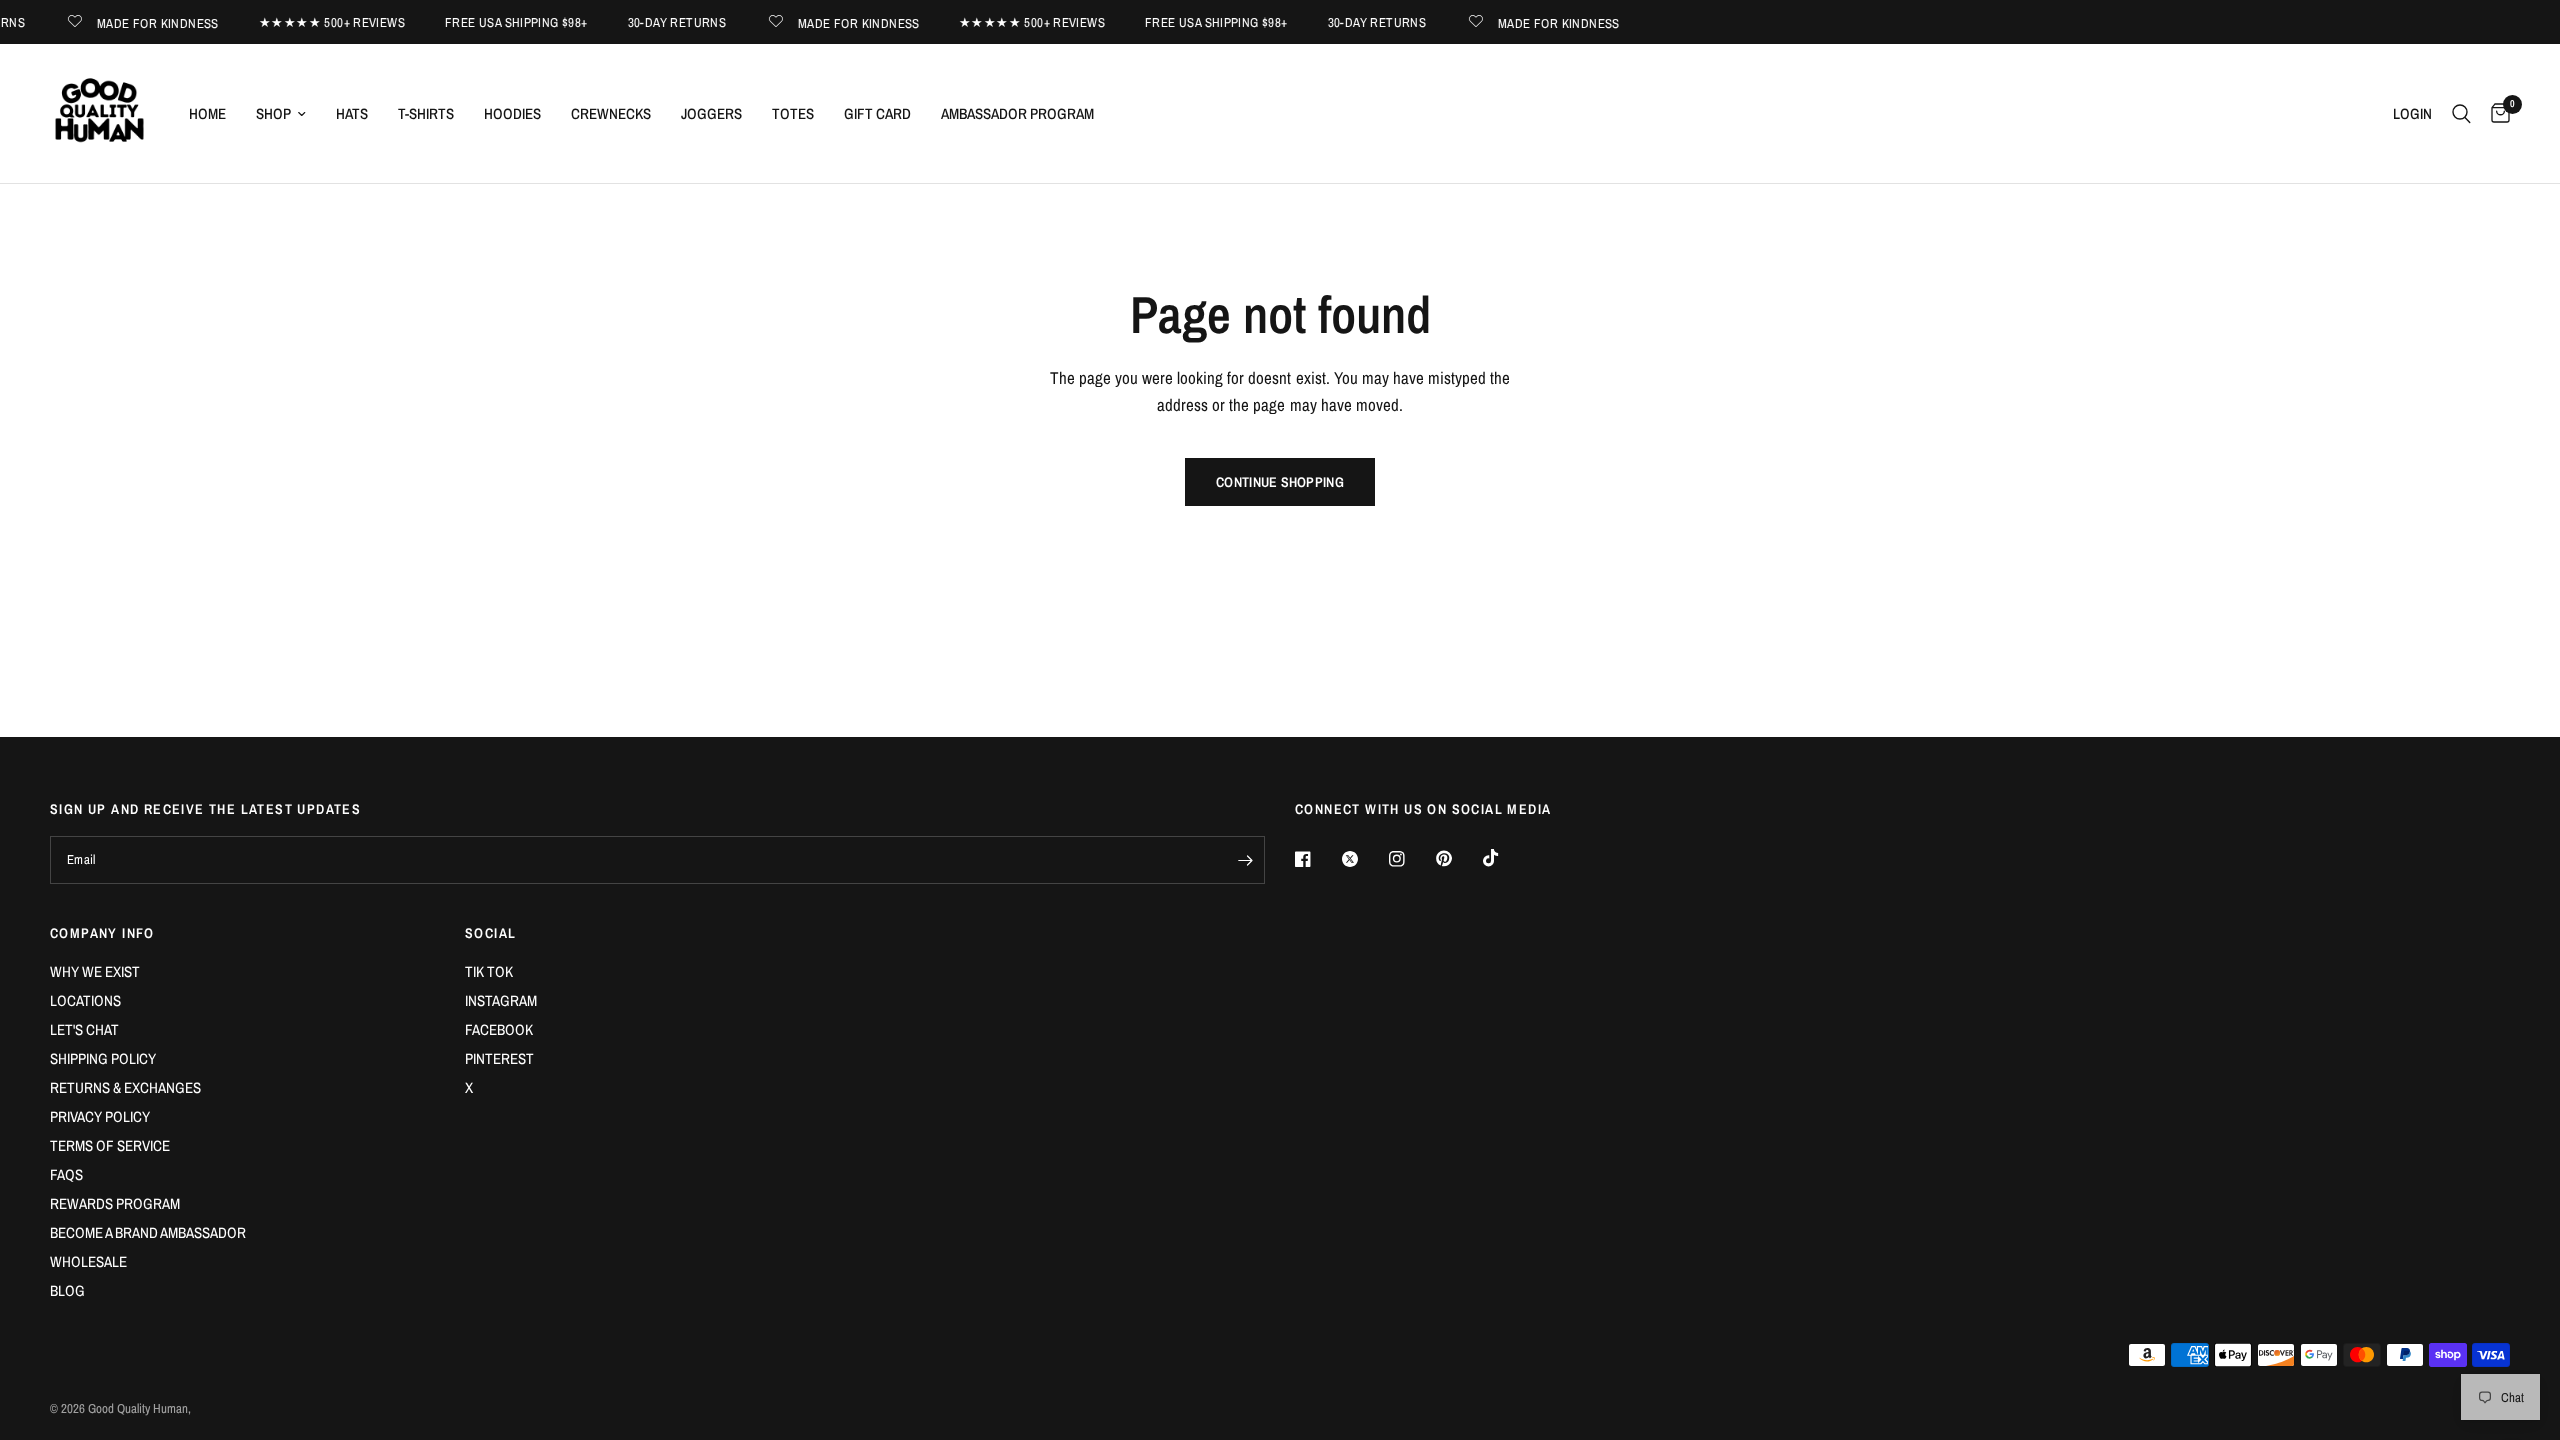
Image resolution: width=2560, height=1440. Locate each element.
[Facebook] (1317, 859)
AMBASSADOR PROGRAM (1017, 113)
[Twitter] (1364, 859)
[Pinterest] (1458, 859)
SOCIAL (490, 933)
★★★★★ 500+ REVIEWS (317, 22)
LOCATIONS (85, 1000)
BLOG (67, 1290)
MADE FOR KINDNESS (143, 22)
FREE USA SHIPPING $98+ (501, 22)
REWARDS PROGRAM (115, 1203)
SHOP (273, 113)
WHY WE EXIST (95, 971)
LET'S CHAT (84, 1029)
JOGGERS (711, 113)
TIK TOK (489, 971)
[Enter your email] (1245, 860)
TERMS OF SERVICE (110, 1145)
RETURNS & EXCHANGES (125, 1087)
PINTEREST (499, 1058)
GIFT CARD (877, 113)
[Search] (2461, 113)
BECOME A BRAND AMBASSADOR (148, 1232)
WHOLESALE (88, 1261)
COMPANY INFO (102, 933)
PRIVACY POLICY (100, 1116)
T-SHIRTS (426, 113)
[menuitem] (207, 114)
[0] (2495, 113)
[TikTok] (1505, 858)
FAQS (66, 1174)
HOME (207, 113)
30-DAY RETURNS (662, 22)
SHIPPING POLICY (103, 1058)
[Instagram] (1411, 859)
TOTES (793, 113)
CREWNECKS (611, 113)
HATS (352, 113)
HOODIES (512, 113)
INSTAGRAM (501, 1000)
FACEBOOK (499, 1029)
